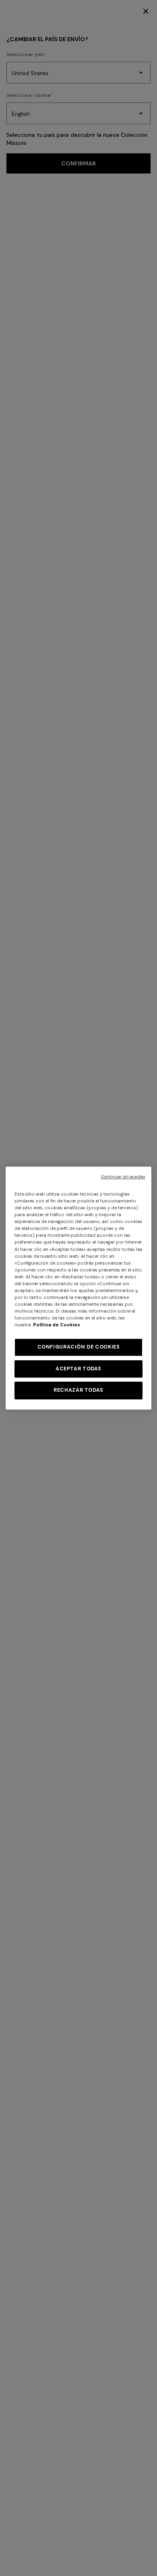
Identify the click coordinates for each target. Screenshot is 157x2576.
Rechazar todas (78, 1390)
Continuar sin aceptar (123, 1177)
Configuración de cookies (79, 1347)
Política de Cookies (57, 1325)
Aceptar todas (78, 1369)
